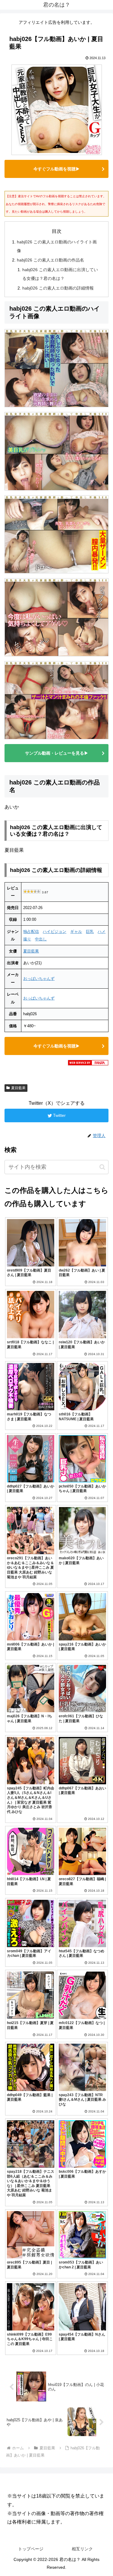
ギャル (76, 932)
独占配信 (31, 932)
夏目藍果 (31, 951)
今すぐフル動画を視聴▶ (57, 169)
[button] (102, 1167)
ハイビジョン (55, 932)
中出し (41, 939)
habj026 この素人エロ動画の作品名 (50, 260)
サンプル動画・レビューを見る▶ (57, 753)
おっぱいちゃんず (39, 979)
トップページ (31, 2549)
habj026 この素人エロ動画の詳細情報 (58, 288)
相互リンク (82, 2549)
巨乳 (90, 932)
